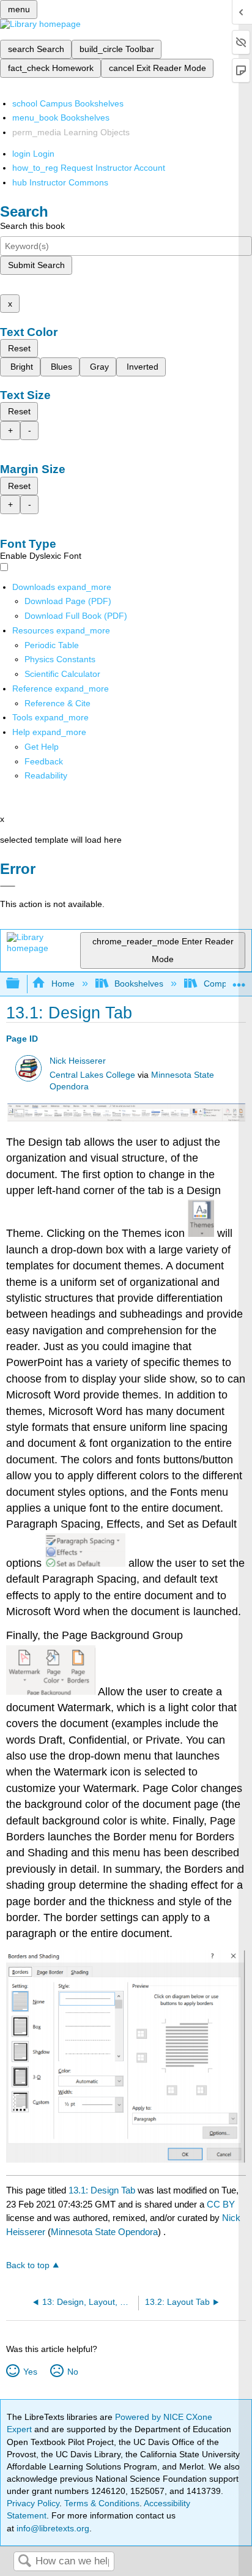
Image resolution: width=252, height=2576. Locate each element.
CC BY (221, 2204)
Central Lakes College (92, 1075)
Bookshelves (139, 984)
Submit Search (36, 265)
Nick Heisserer (78, 1061)
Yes (30, 2372)
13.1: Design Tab (102, 2190)
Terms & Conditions (102, 2503)
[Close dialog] (8, 886)
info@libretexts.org (52, 2528)
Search (24, 2562)
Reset (19, 348)
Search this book (32, 226)
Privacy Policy (33, 2503)
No (72, 2372)
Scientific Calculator (62, 674)
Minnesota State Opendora (104, 2232)
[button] (44, 761)
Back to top (28, 2265)
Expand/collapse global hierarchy (21, 984)
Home (63, 984)
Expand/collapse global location (239, 980)
